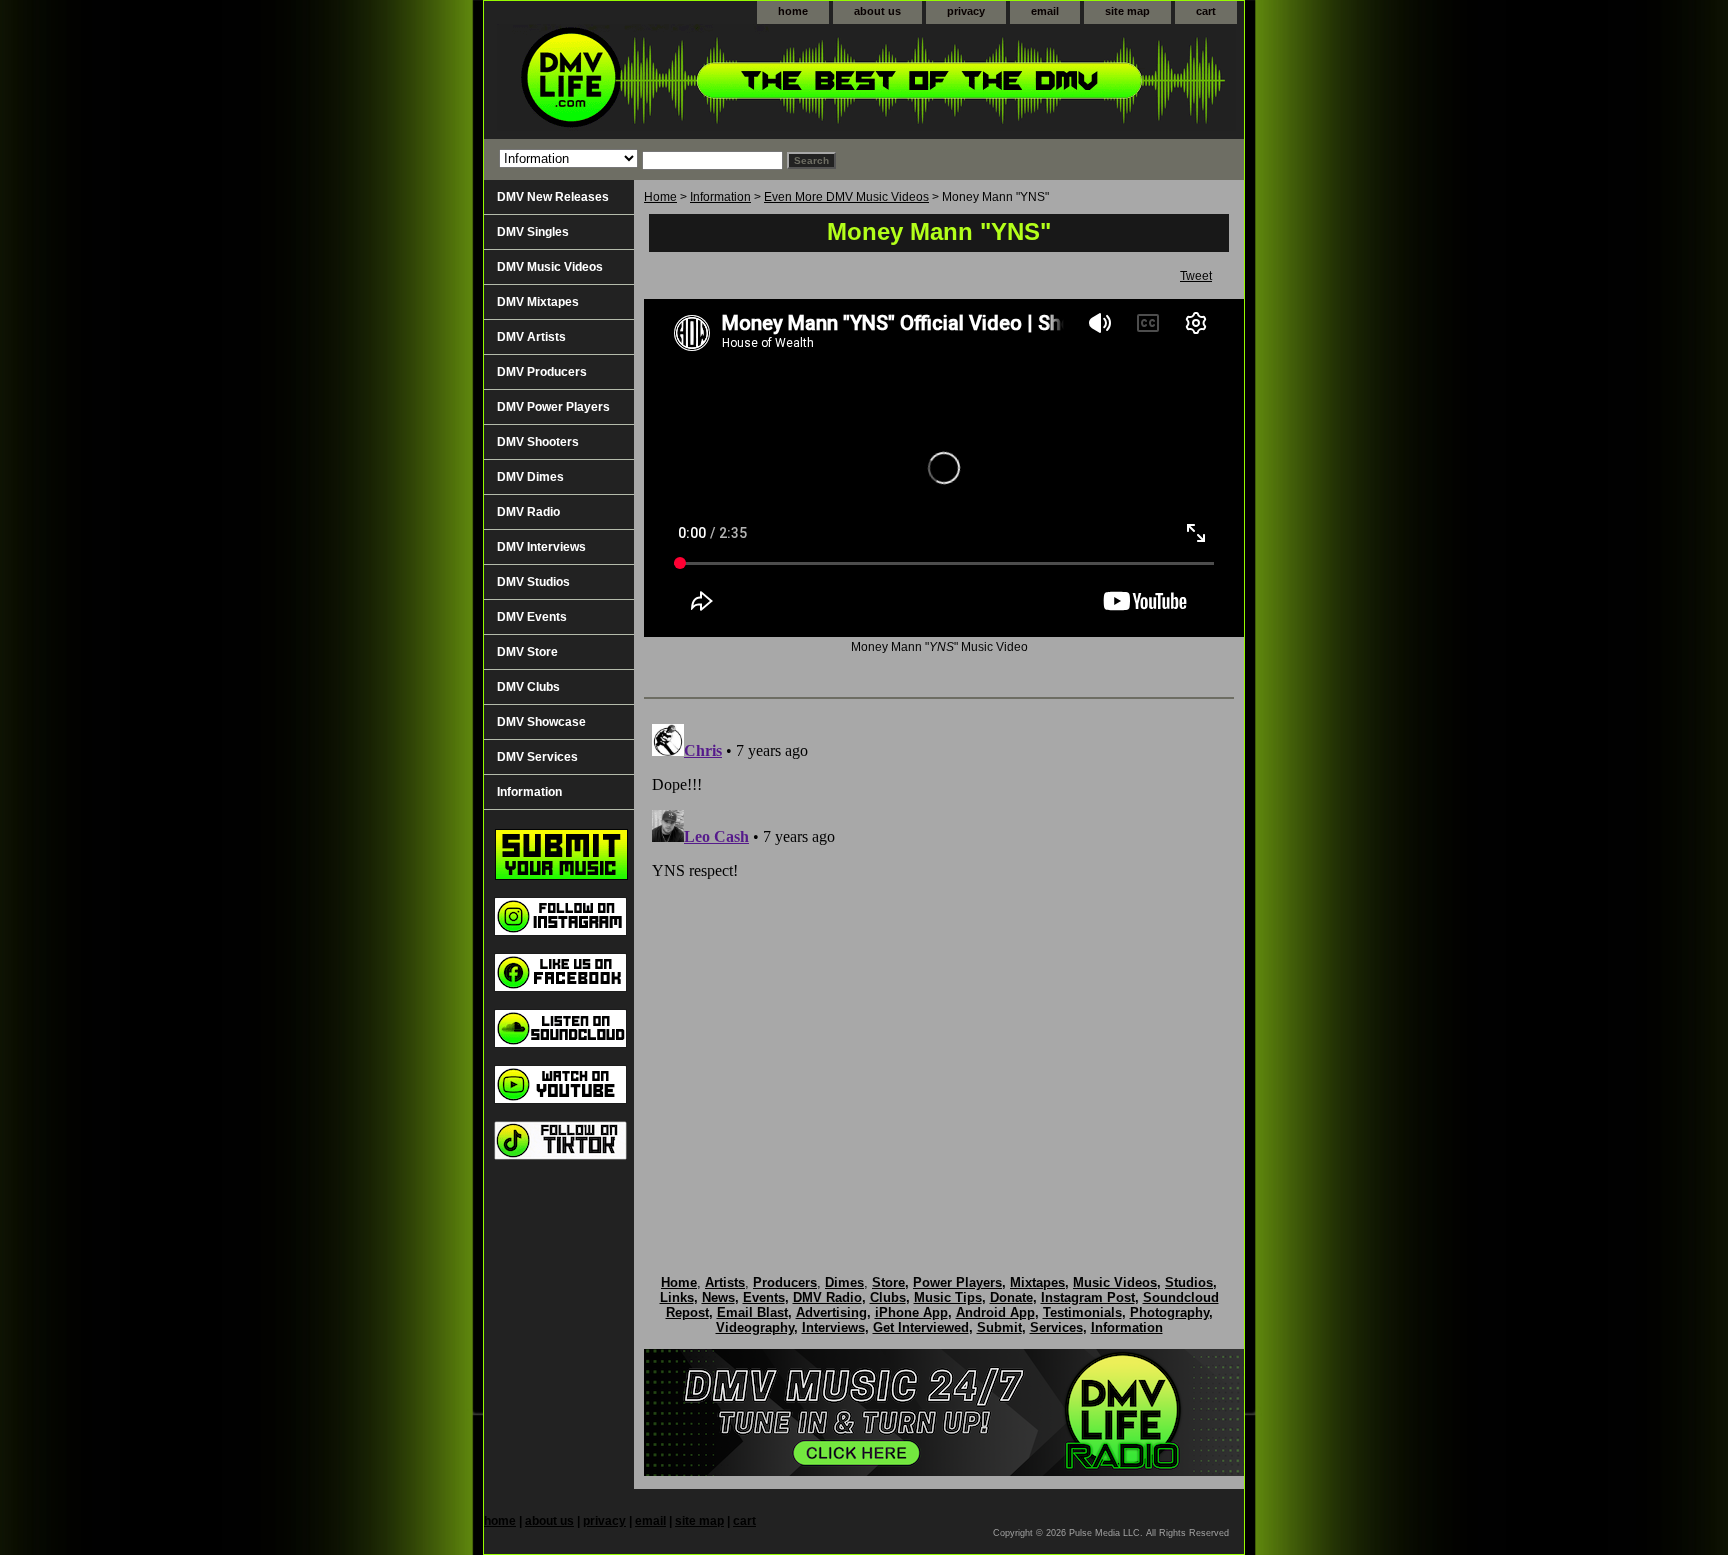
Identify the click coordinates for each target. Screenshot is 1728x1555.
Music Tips (948, 1297)
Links (677, 1297)
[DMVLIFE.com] (734, 81)
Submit (999, 1327)
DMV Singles (533, 232)
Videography (755, 1327)
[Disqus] (939, 966)
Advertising (831, 1312)
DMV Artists (531, 337)
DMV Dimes (530, 477)
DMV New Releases (553, 197)
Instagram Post (1088, 1297)
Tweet (1196, 276)
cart (1206, 11)
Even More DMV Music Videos (846, 197)
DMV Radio (528, 512)
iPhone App (911, 1312)
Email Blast (752, 1312)
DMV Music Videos (550, 267)
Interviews (833, 1327)
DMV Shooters (538, 442)
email (1045, 11)
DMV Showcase (541, 722)
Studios (1189, 1282)
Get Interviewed (921, 1327)
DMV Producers (542, 372)
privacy (966, 11)
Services (1056, 1327)
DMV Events (532, 617)
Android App (995, 1312)
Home (660, 197)
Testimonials (1082, 1312)
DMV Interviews (541, 547)
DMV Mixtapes (538, 302)
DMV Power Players (553, 407)
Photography (1169, 1312)
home (793, 11)
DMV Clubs (528, 687)
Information (720, 197)
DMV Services (537, 757)
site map (1127, 11)
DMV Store (527, 652)
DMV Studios (533, 582)
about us (877, 11)
